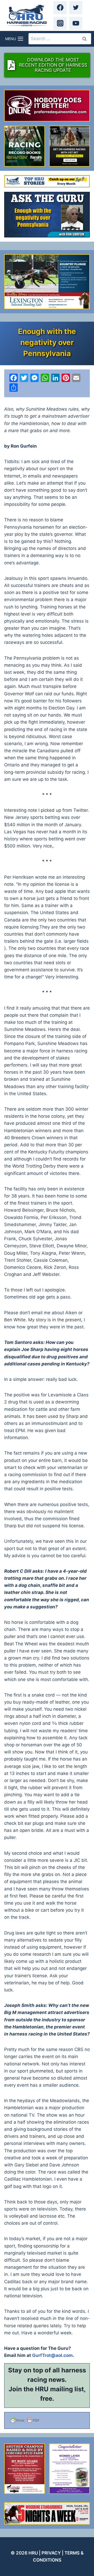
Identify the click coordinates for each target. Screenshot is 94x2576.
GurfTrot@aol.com (52, 2355)
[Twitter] (76, 8)
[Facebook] (60, 8)
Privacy (51, 2553)
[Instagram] (60, 23)
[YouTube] (76, 23)
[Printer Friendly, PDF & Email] (47, 2420)
